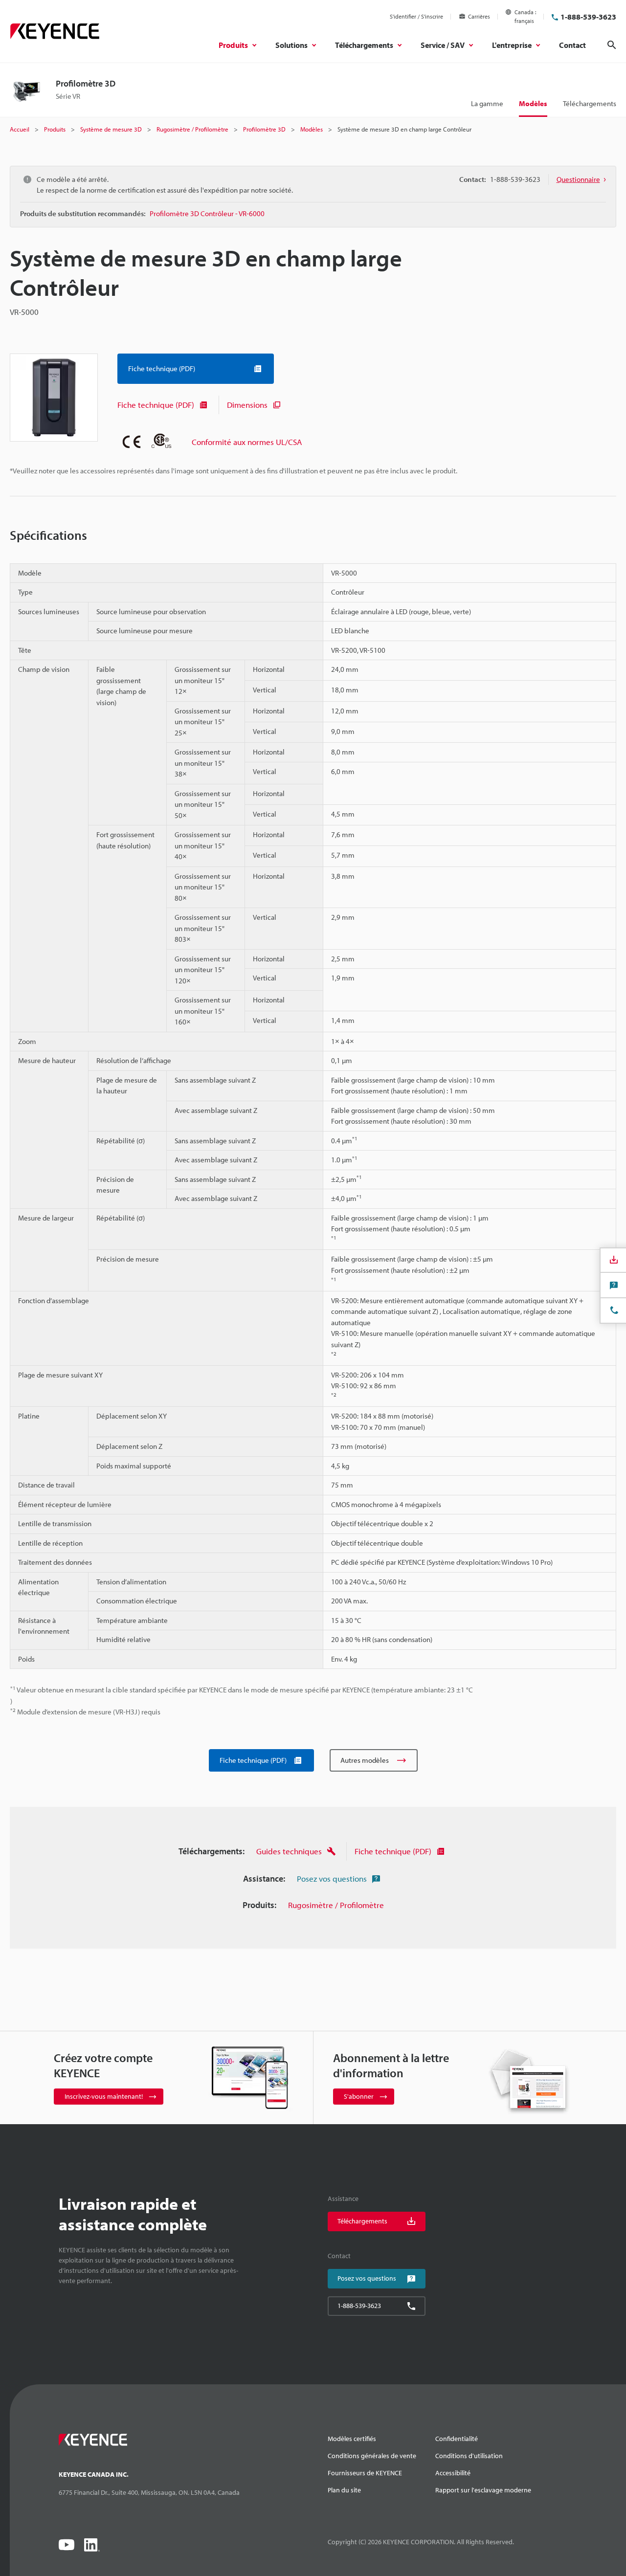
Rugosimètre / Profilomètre (336, 1905)
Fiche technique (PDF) (156, 405)
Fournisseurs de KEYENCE (365, 2473)
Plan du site (344, 2490)
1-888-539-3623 (588, 17)
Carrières (479, 16)
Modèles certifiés (352, 2439)
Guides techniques (289, 1851)
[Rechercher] (612, 45)
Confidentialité (457, 2439)
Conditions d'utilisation (469, 2456)
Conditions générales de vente (372, 2456)
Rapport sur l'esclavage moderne (483, 2490)
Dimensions (247, 405)
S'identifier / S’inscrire (416, 16)
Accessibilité (453, 2473)
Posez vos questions (332, 1878)
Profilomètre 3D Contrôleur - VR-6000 (207, 213)
